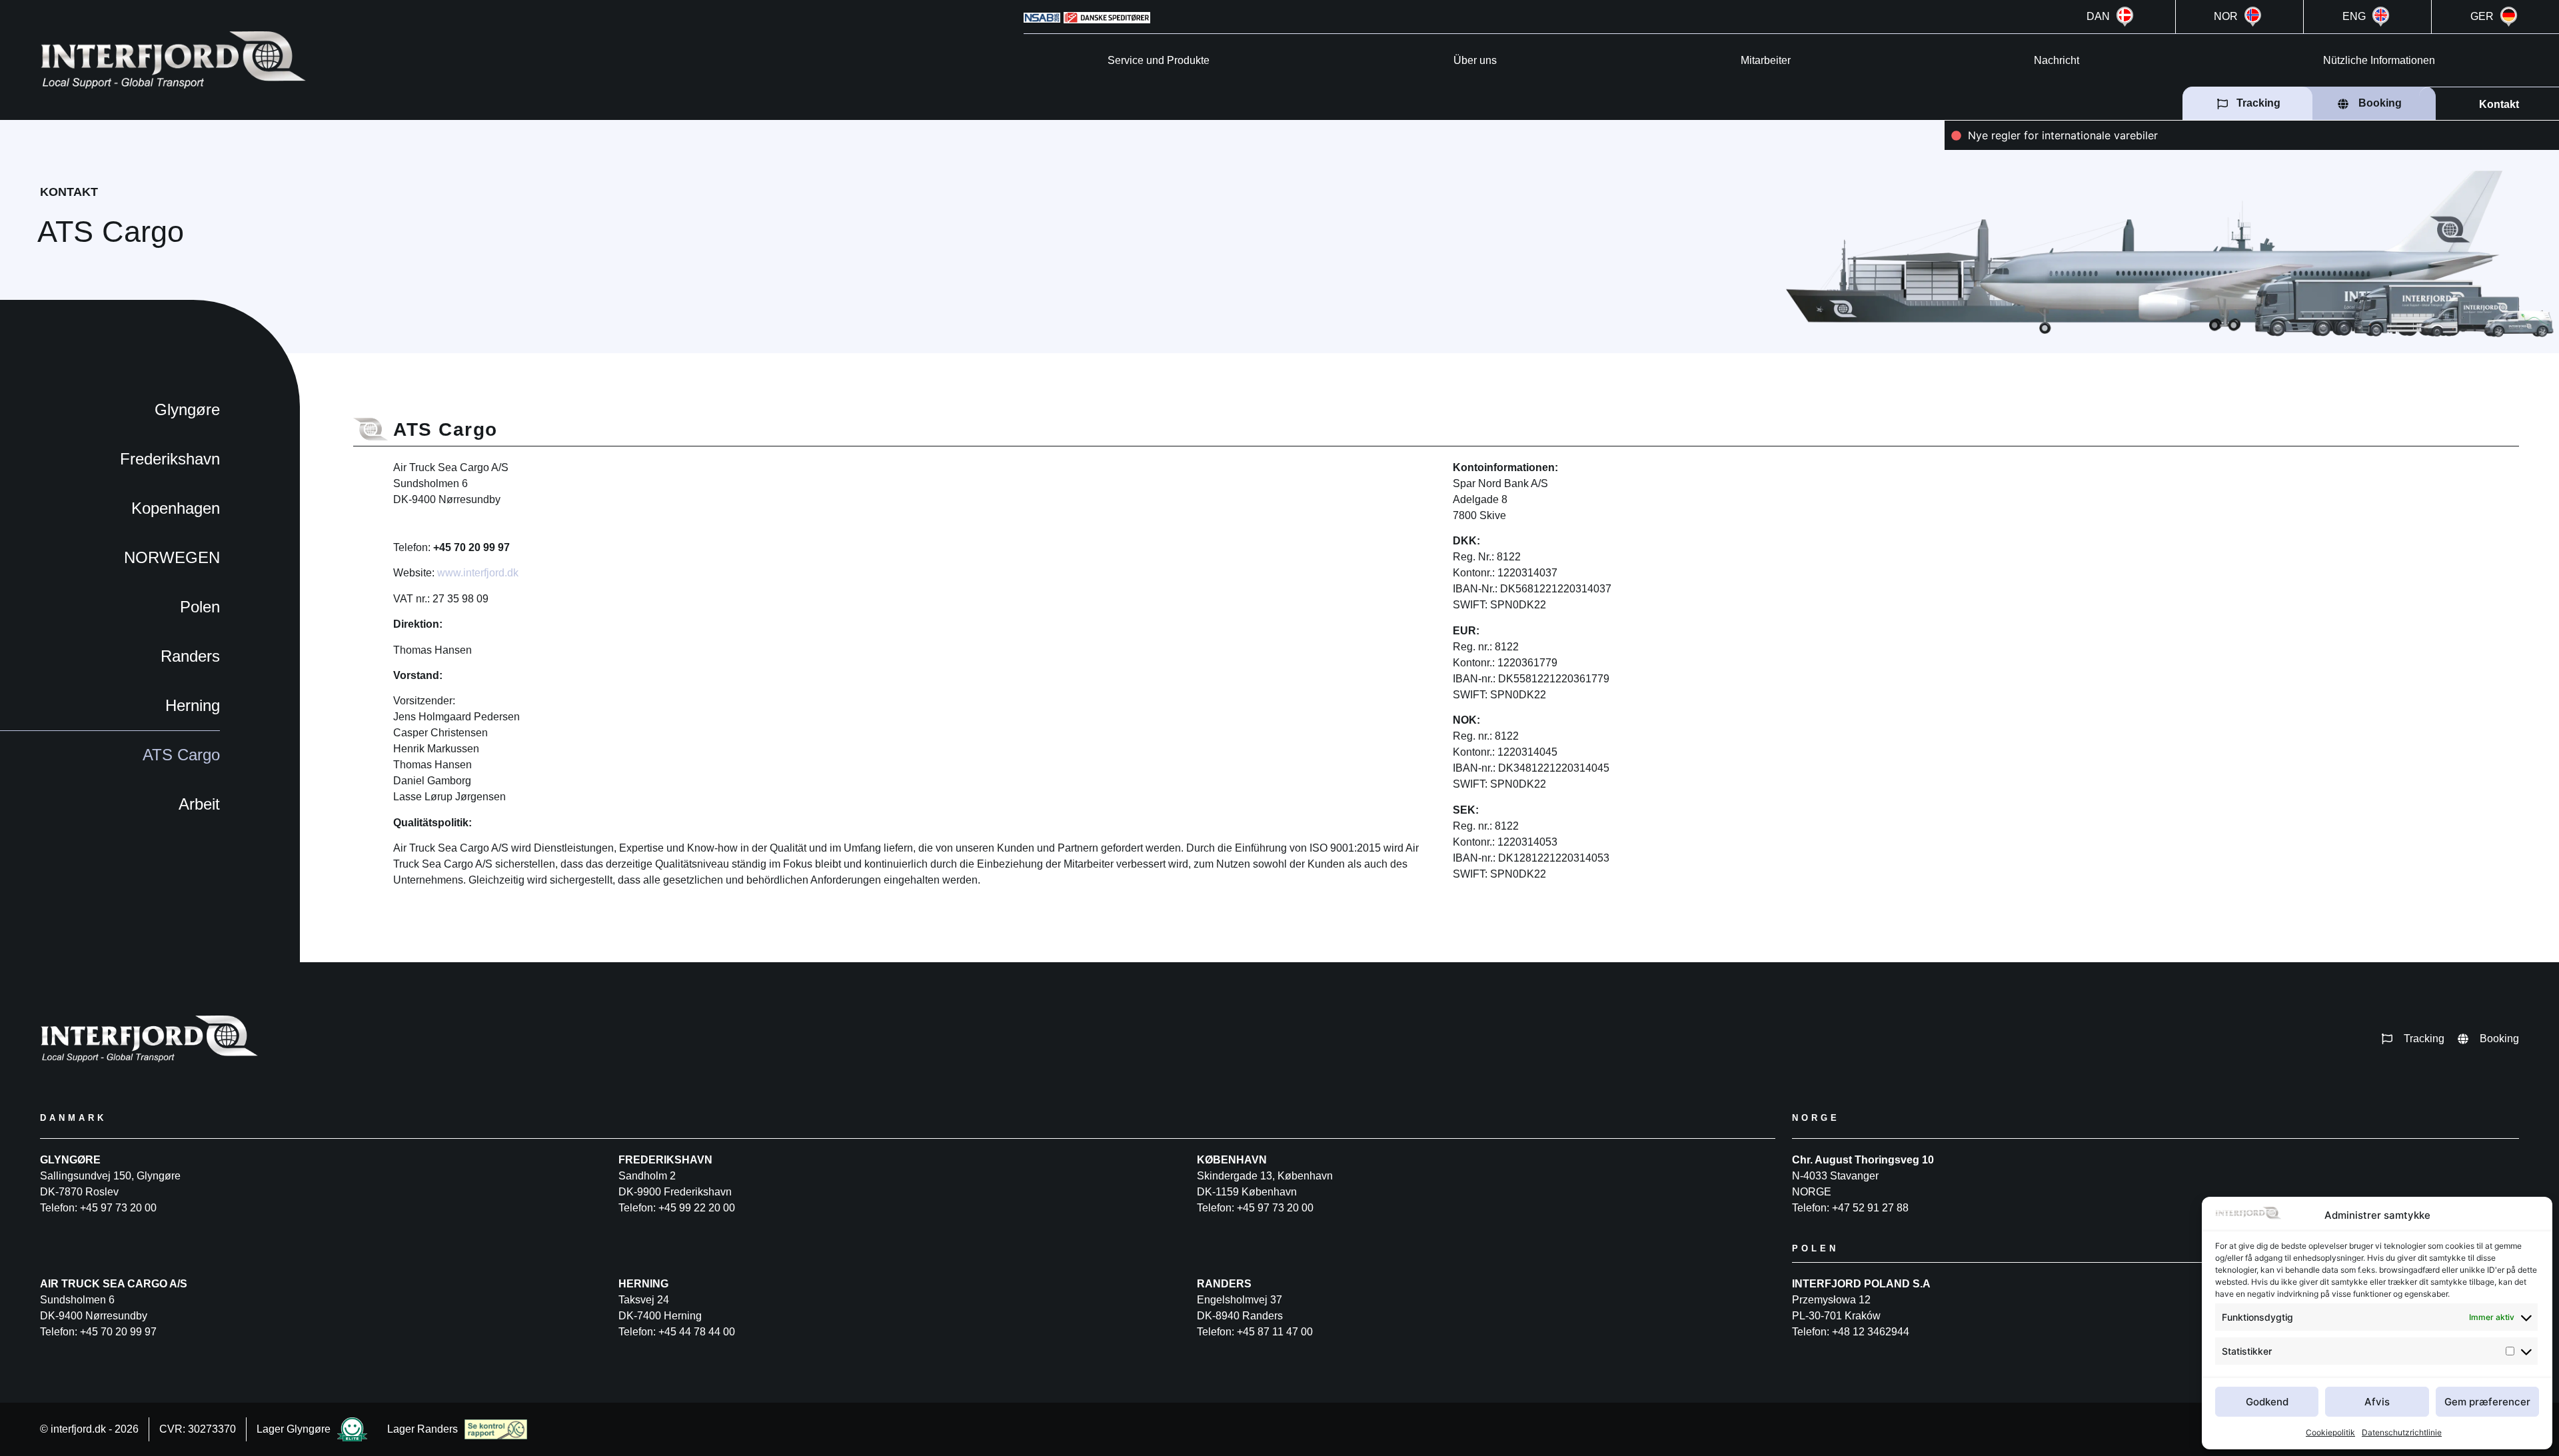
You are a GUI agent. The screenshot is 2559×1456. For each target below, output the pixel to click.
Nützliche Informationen (2379, 60)
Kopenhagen (176, 508)
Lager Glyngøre (294, 1429)
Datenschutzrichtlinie (2402, 1432)
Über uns (1475, 60)
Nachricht (2057, 60)
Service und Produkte (1159, 60)
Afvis (2377, 1402)
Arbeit (199, 804)
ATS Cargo (181, 755)
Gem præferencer (2487, 1402)
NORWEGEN (172, 557)
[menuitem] (2112, 17)
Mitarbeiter (1766, 60)
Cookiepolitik (2330, 1432)
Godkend (2267, 1402)
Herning (193, 705)
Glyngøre (187, 409)
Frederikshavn (170, 459)
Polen (200, 607)
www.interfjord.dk (478, 573)
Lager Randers (423, 1429)
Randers (190, 656)
